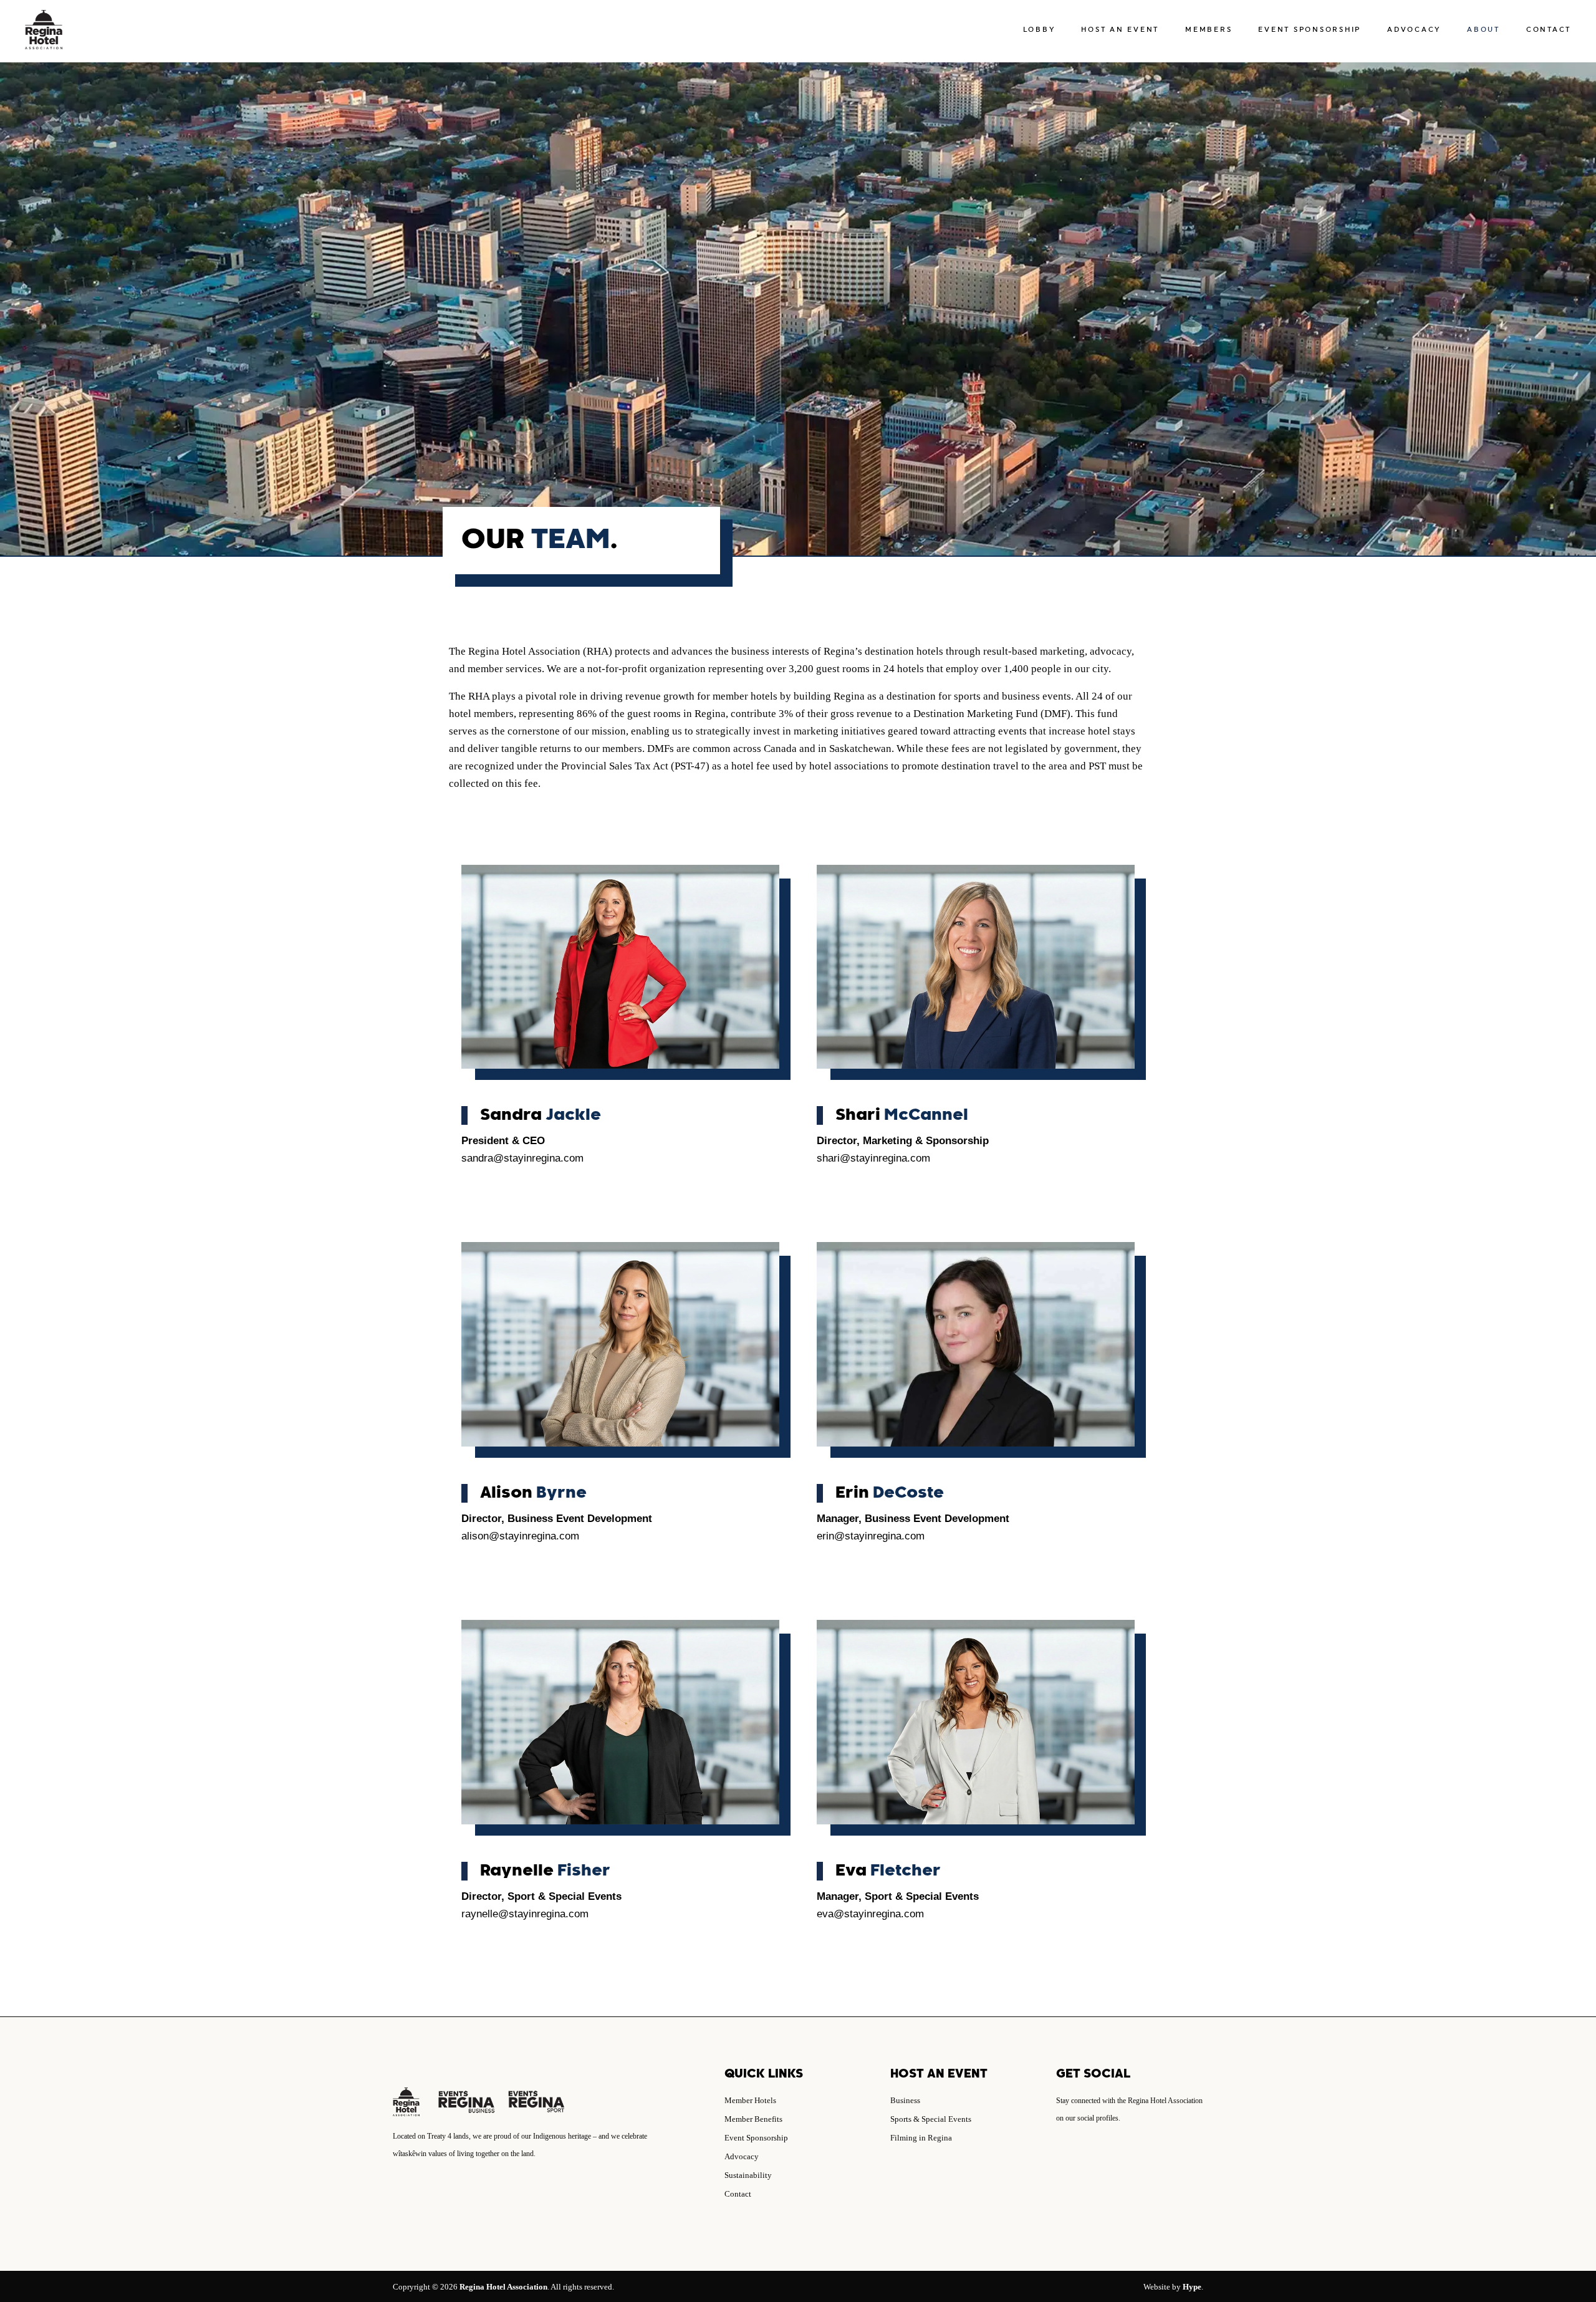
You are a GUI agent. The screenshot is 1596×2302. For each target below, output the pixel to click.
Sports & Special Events (931, 2119)
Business (905, 2100)
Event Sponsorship (756, 2138)
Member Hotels (750, 2100)
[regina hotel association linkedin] (1076, 2154)
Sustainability (748, 2175)
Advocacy (742, 2156)
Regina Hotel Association (503, 2287)
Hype (1192, 2287)
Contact (738, 2194)
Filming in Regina (921, 2138)
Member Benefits (753, 2119)
